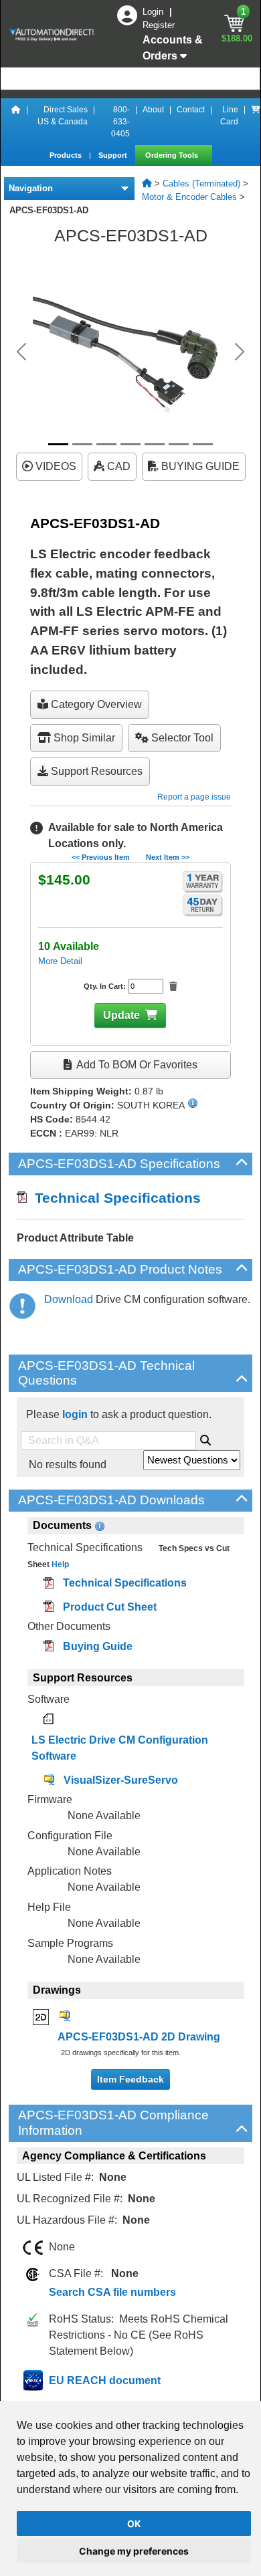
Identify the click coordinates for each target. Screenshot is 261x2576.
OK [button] (134, 2524)
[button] (22, 352)
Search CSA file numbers (112, 2292)
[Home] (16, 122)
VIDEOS (55, 466)
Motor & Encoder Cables (189, 197)
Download (69, 1299)
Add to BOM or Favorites (136, 1065)
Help (59, 1564)
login (75, 1414)
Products (67, 155)
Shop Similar (83, 738)
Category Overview (95, 704)
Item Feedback (130, 2079)
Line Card (229, 116)
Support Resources (95, 771)
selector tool (181, 738)
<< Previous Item (101, 857)
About (153, 110)
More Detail (60, 961)
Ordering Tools (173, 155)
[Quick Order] (256, 122)
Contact (191, 110)
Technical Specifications (114, 1198)
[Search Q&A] (205, 1438)
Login (154, 12)
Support (114, 155)
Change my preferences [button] (134, 2551)
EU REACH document (105, 2380)
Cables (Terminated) (201, 184)
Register (159, 25)
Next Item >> (168, 857)
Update (121, 1015)
